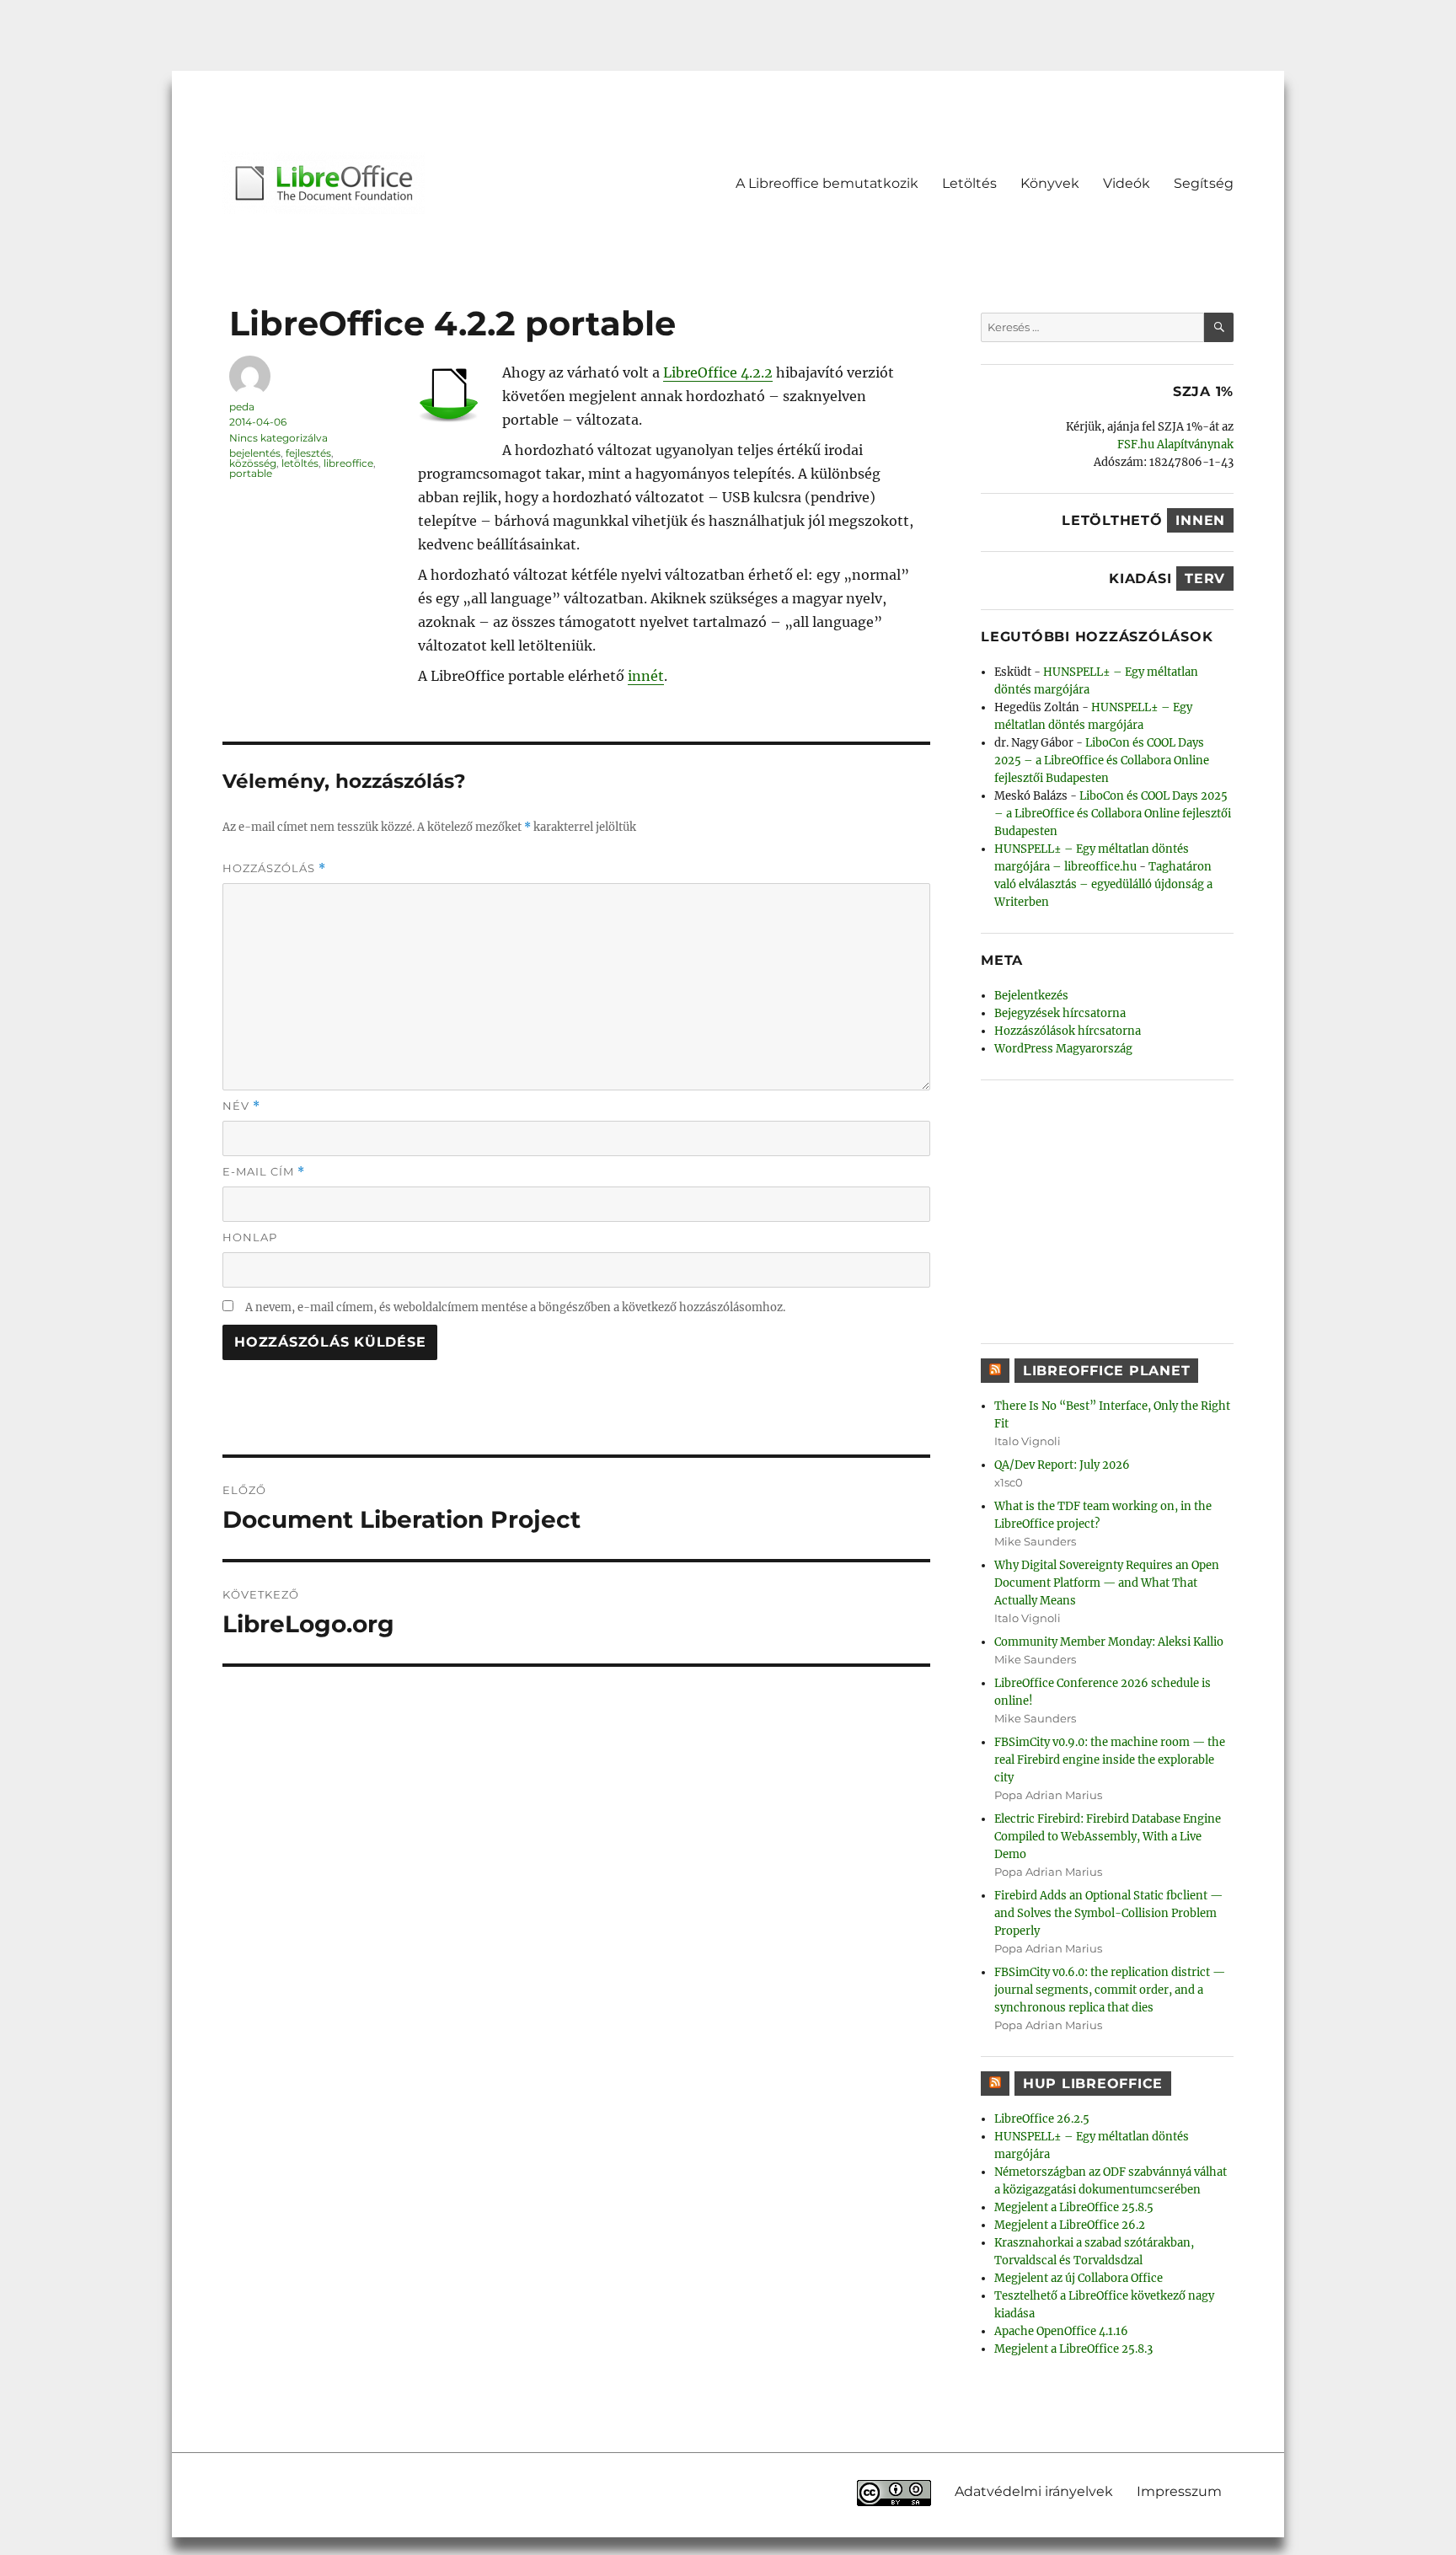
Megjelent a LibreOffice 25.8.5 (1074, 2207)
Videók (1127, 183)
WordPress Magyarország (1063, 1049)
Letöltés (969, 183)
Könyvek (1050, 183)
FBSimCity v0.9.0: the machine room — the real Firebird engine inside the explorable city (1110, 1760)
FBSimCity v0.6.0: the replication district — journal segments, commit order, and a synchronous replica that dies (1110, 1990)
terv (1205, 578)
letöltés (300, 463)
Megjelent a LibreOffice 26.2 (1070, 2225)
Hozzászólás (274, 868)
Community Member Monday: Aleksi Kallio (1109, 1642)
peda (242, 407)
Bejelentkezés (1031, 996)
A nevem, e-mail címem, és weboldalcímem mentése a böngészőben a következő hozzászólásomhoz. (515, 1307)
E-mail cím (264, 1172)
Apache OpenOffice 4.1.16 (1061, 2331)
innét (646, 676)
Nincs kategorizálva (278, 438)
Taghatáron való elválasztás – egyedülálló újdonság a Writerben (1103, 884)
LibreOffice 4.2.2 (718, 372)
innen (1200, 520)
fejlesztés (308, 453)
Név (241, 1106)
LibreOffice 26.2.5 (1042, 2119)
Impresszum (1179, 2491)
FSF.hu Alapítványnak (1175, 445)
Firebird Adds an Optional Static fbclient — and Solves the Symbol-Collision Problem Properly (1108, 1913)
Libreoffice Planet (1107, 1371)
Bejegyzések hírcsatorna (1060, 1013)
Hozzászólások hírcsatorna (1068, 1031)
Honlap (250, 1237)
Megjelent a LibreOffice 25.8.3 (1073, 2349)
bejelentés (255, 453)
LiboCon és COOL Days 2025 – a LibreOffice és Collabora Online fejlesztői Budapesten (1102, 761)
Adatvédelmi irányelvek (1034, 2491)
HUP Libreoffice (1093, 2084)
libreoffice (348, 463)
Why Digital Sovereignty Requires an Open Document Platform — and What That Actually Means (1107, 1583)
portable (251, 473)
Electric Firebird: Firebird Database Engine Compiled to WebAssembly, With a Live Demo (1108, 1837)
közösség (253, 463)
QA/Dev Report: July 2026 (1062, 1465)
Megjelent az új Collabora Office (1079, 2278)
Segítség (1204, 183)
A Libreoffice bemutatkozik (827, 183)
